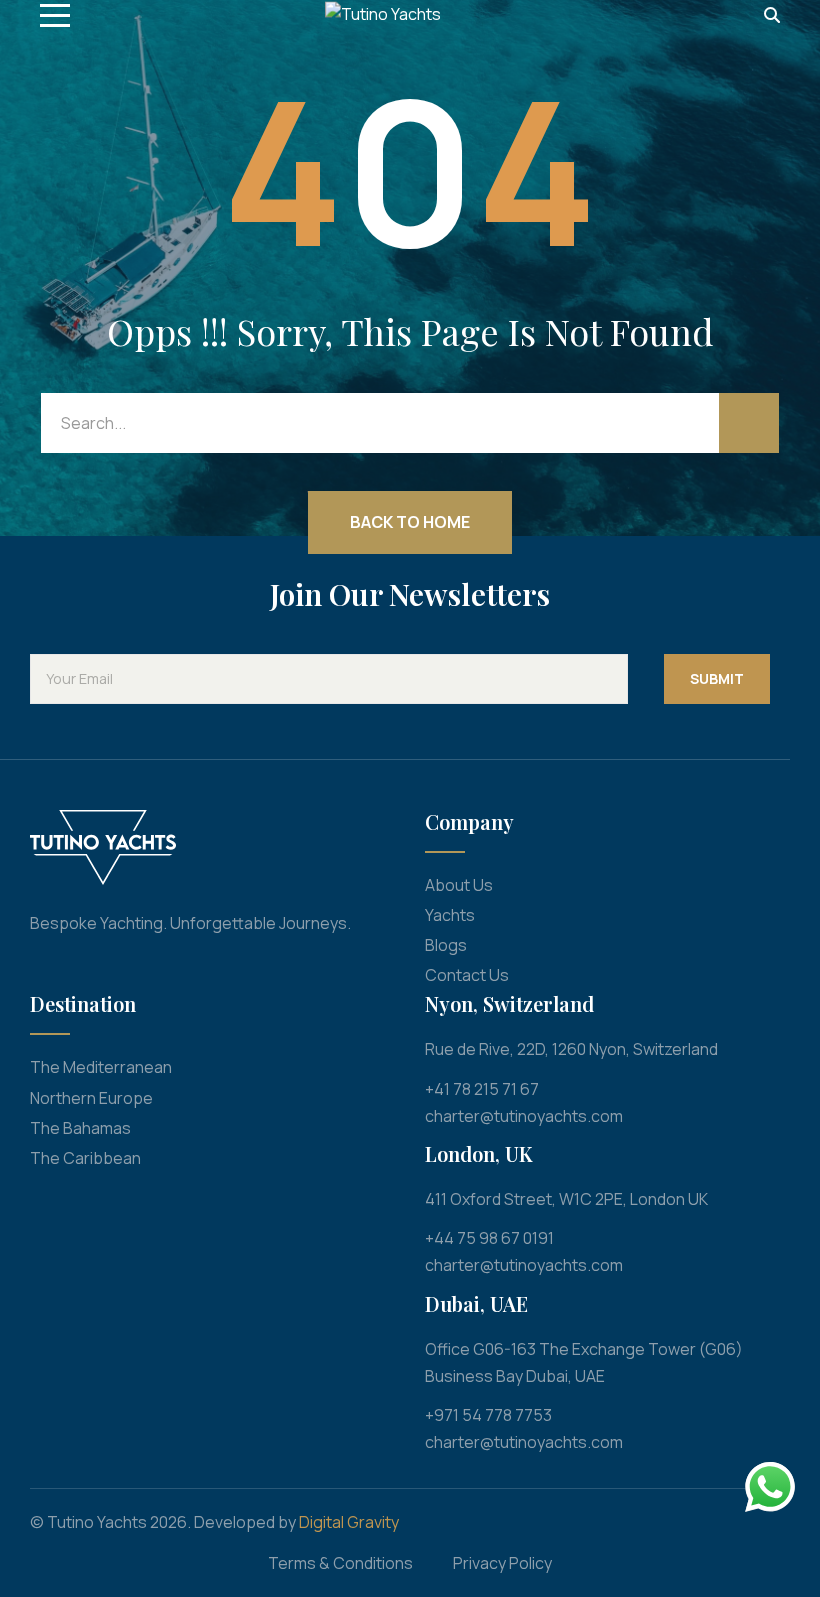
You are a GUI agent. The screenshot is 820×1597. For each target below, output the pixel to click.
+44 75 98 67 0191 (489, 1238)
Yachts (450, 915)
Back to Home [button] (410, 522)
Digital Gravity (349, 1522)
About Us (459, 885)
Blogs (446, 945)
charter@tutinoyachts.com (524, 1116)
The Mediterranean (101, 1067)
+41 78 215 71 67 (482, 1089)
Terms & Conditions (340, 1563)
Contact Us (467, 975)
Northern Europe (91, 1098)
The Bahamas (80, 1128)
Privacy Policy (502, 1563)
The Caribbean (85, 1158)
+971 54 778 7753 (488, 1415)
